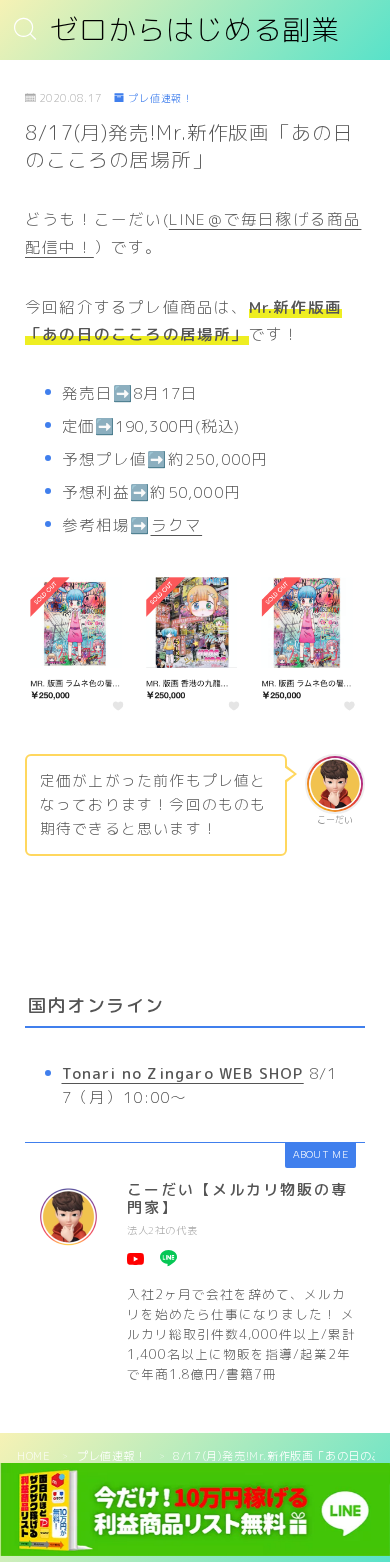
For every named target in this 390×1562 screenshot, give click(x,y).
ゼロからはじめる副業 (195, 30)
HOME (33, 1456)
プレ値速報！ (160, 98)
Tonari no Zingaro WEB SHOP (183, 1073)
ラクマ (177, 525)
